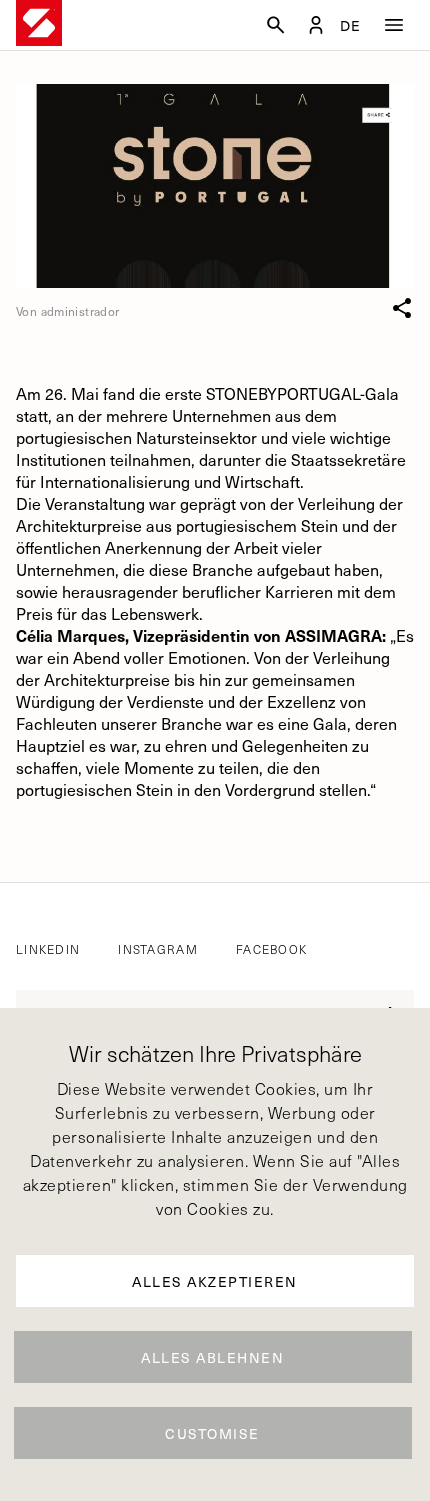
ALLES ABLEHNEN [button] (212, 1357)
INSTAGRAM (158, 949)
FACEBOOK (271, 949)
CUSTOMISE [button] (212, 1433)
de (351, 26)
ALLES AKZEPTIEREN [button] (215, 1281)
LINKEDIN (48, 949)
